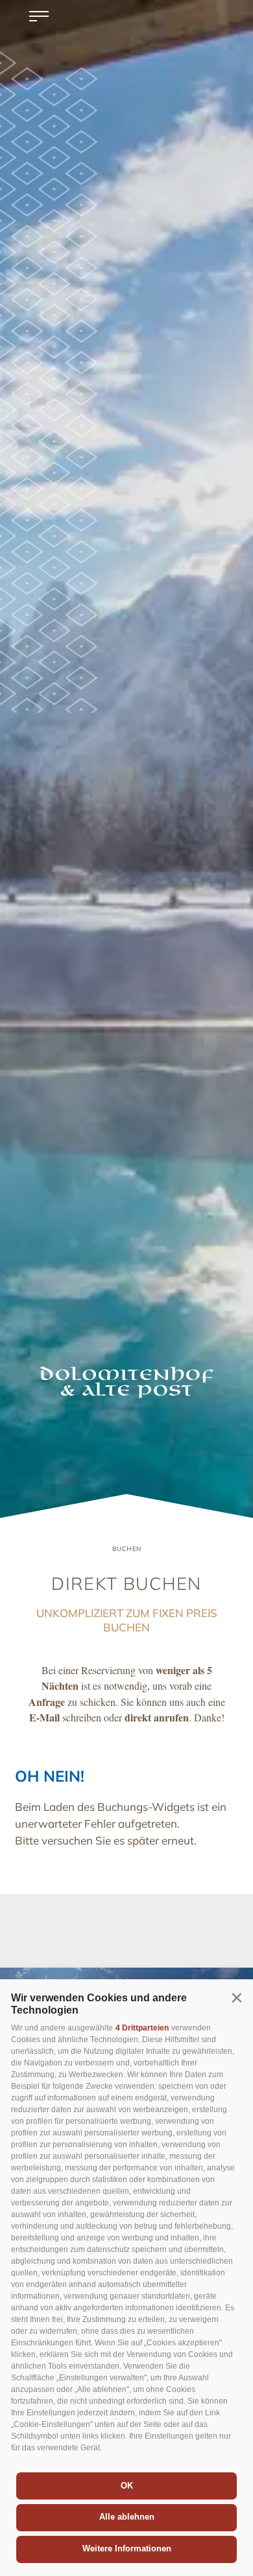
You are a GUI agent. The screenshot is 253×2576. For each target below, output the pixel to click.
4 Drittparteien (142, 2028)
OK (127, 2486)
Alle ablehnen (127, 2517)
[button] (236, 1997)
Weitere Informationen (127, 2548)
